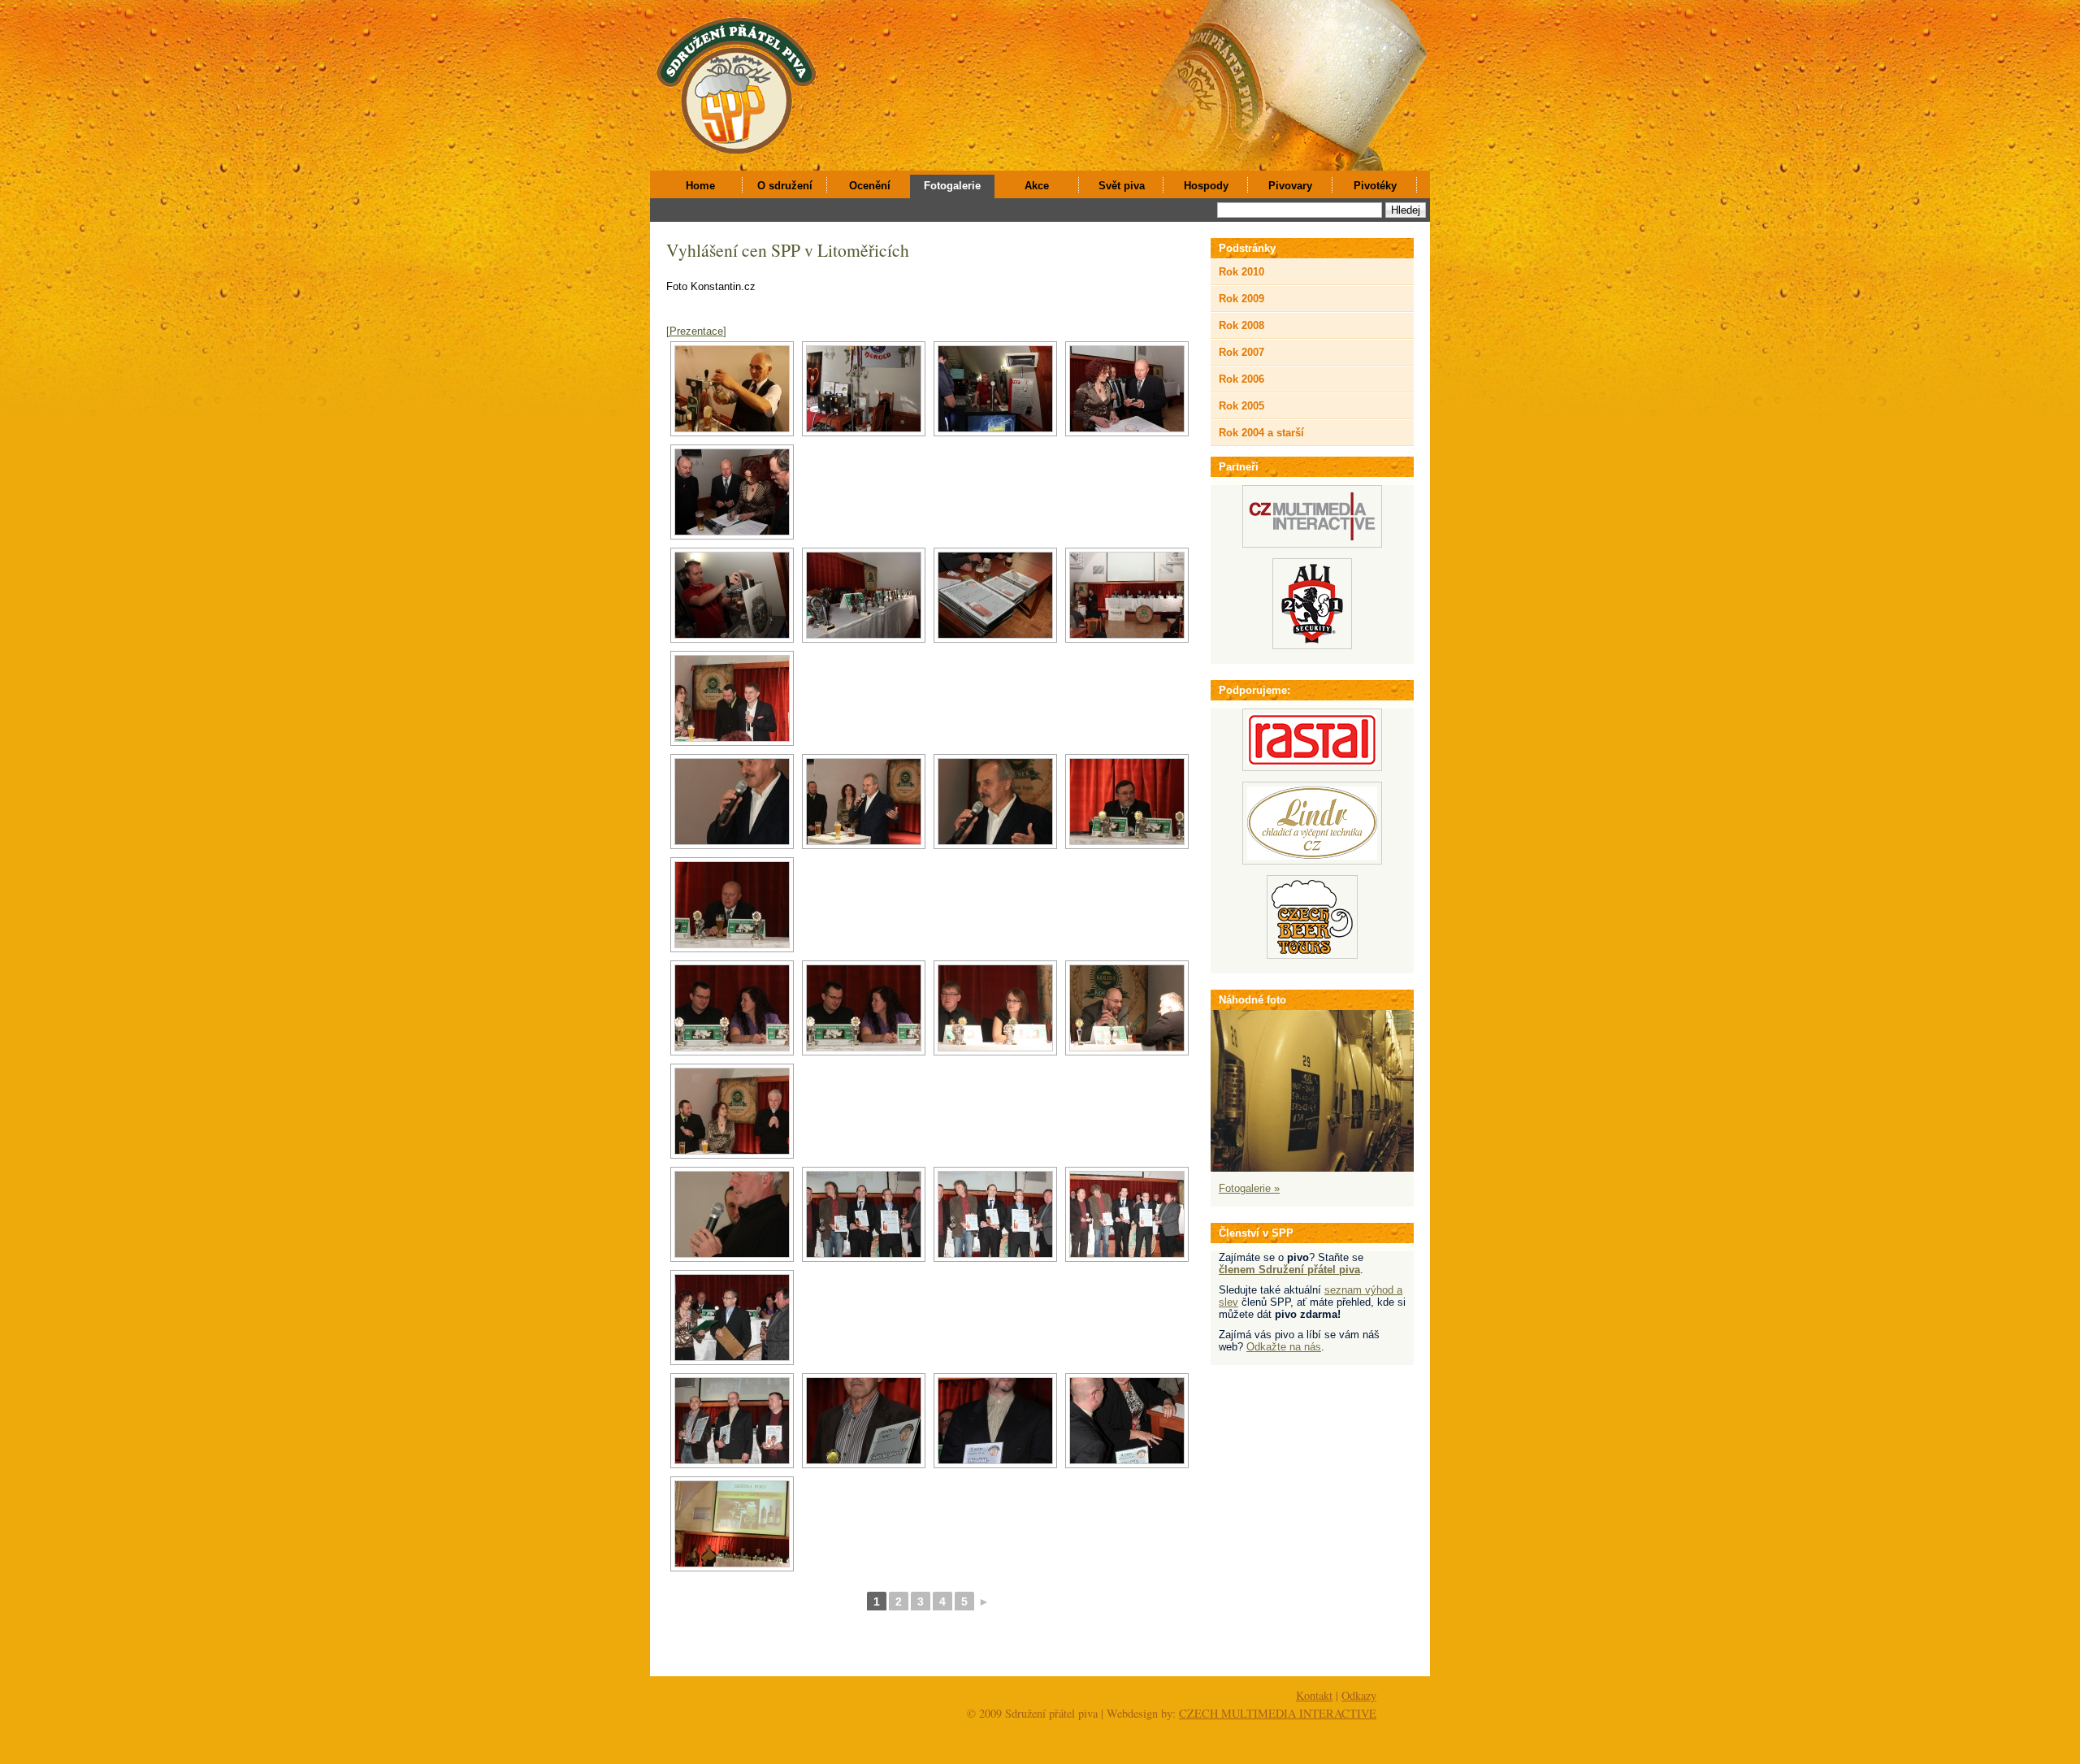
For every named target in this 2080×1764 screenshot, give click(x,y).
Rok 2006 (1241, 379)
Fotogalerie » (1249, 1188)
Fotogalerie (952, 186)
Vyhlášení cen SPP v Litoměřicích (788, 250)
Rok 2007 (1241, 352)
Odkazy (1359, 1695)
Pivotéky (1375, 186)
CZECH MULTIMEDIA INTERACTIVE (1278, 1713)
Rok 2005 (1241, 406)
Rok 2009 (1241, 299)
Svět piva (1122, 186)
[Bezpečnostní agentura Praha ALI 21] (1312, 646)
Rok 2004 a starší (1261, 433)
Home (700, 186)
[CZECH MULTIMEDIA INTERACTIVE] (1312, 544)
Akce (1037, 186)
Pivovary (1290, 186)
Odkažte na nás (1284, 1347)
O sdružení (785, 186)
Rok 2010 (1241, 272)
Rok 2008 (1241, 325)
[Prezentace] (696, 331)
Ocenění (870, 186)
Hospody (1206, 186)
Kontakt (1314, 1695)
